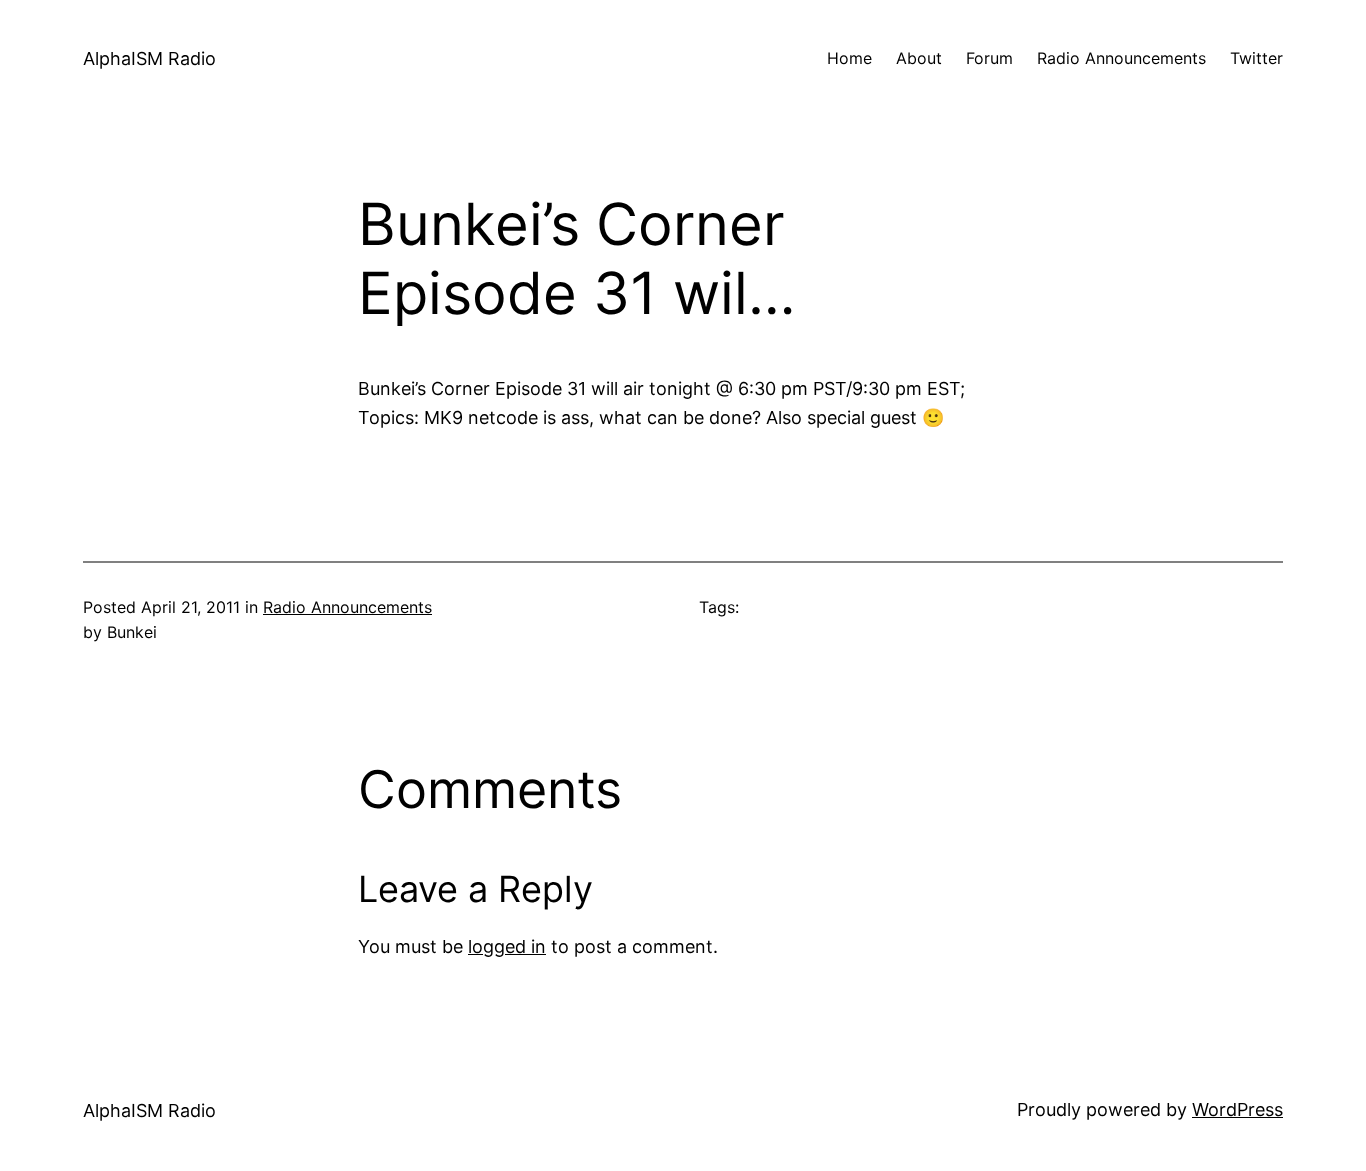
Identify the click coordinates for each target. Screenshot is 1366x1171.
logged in (507, 946)
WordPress (1237, 1109)
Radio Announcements (347, 607)
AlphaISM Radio (149, 58)
